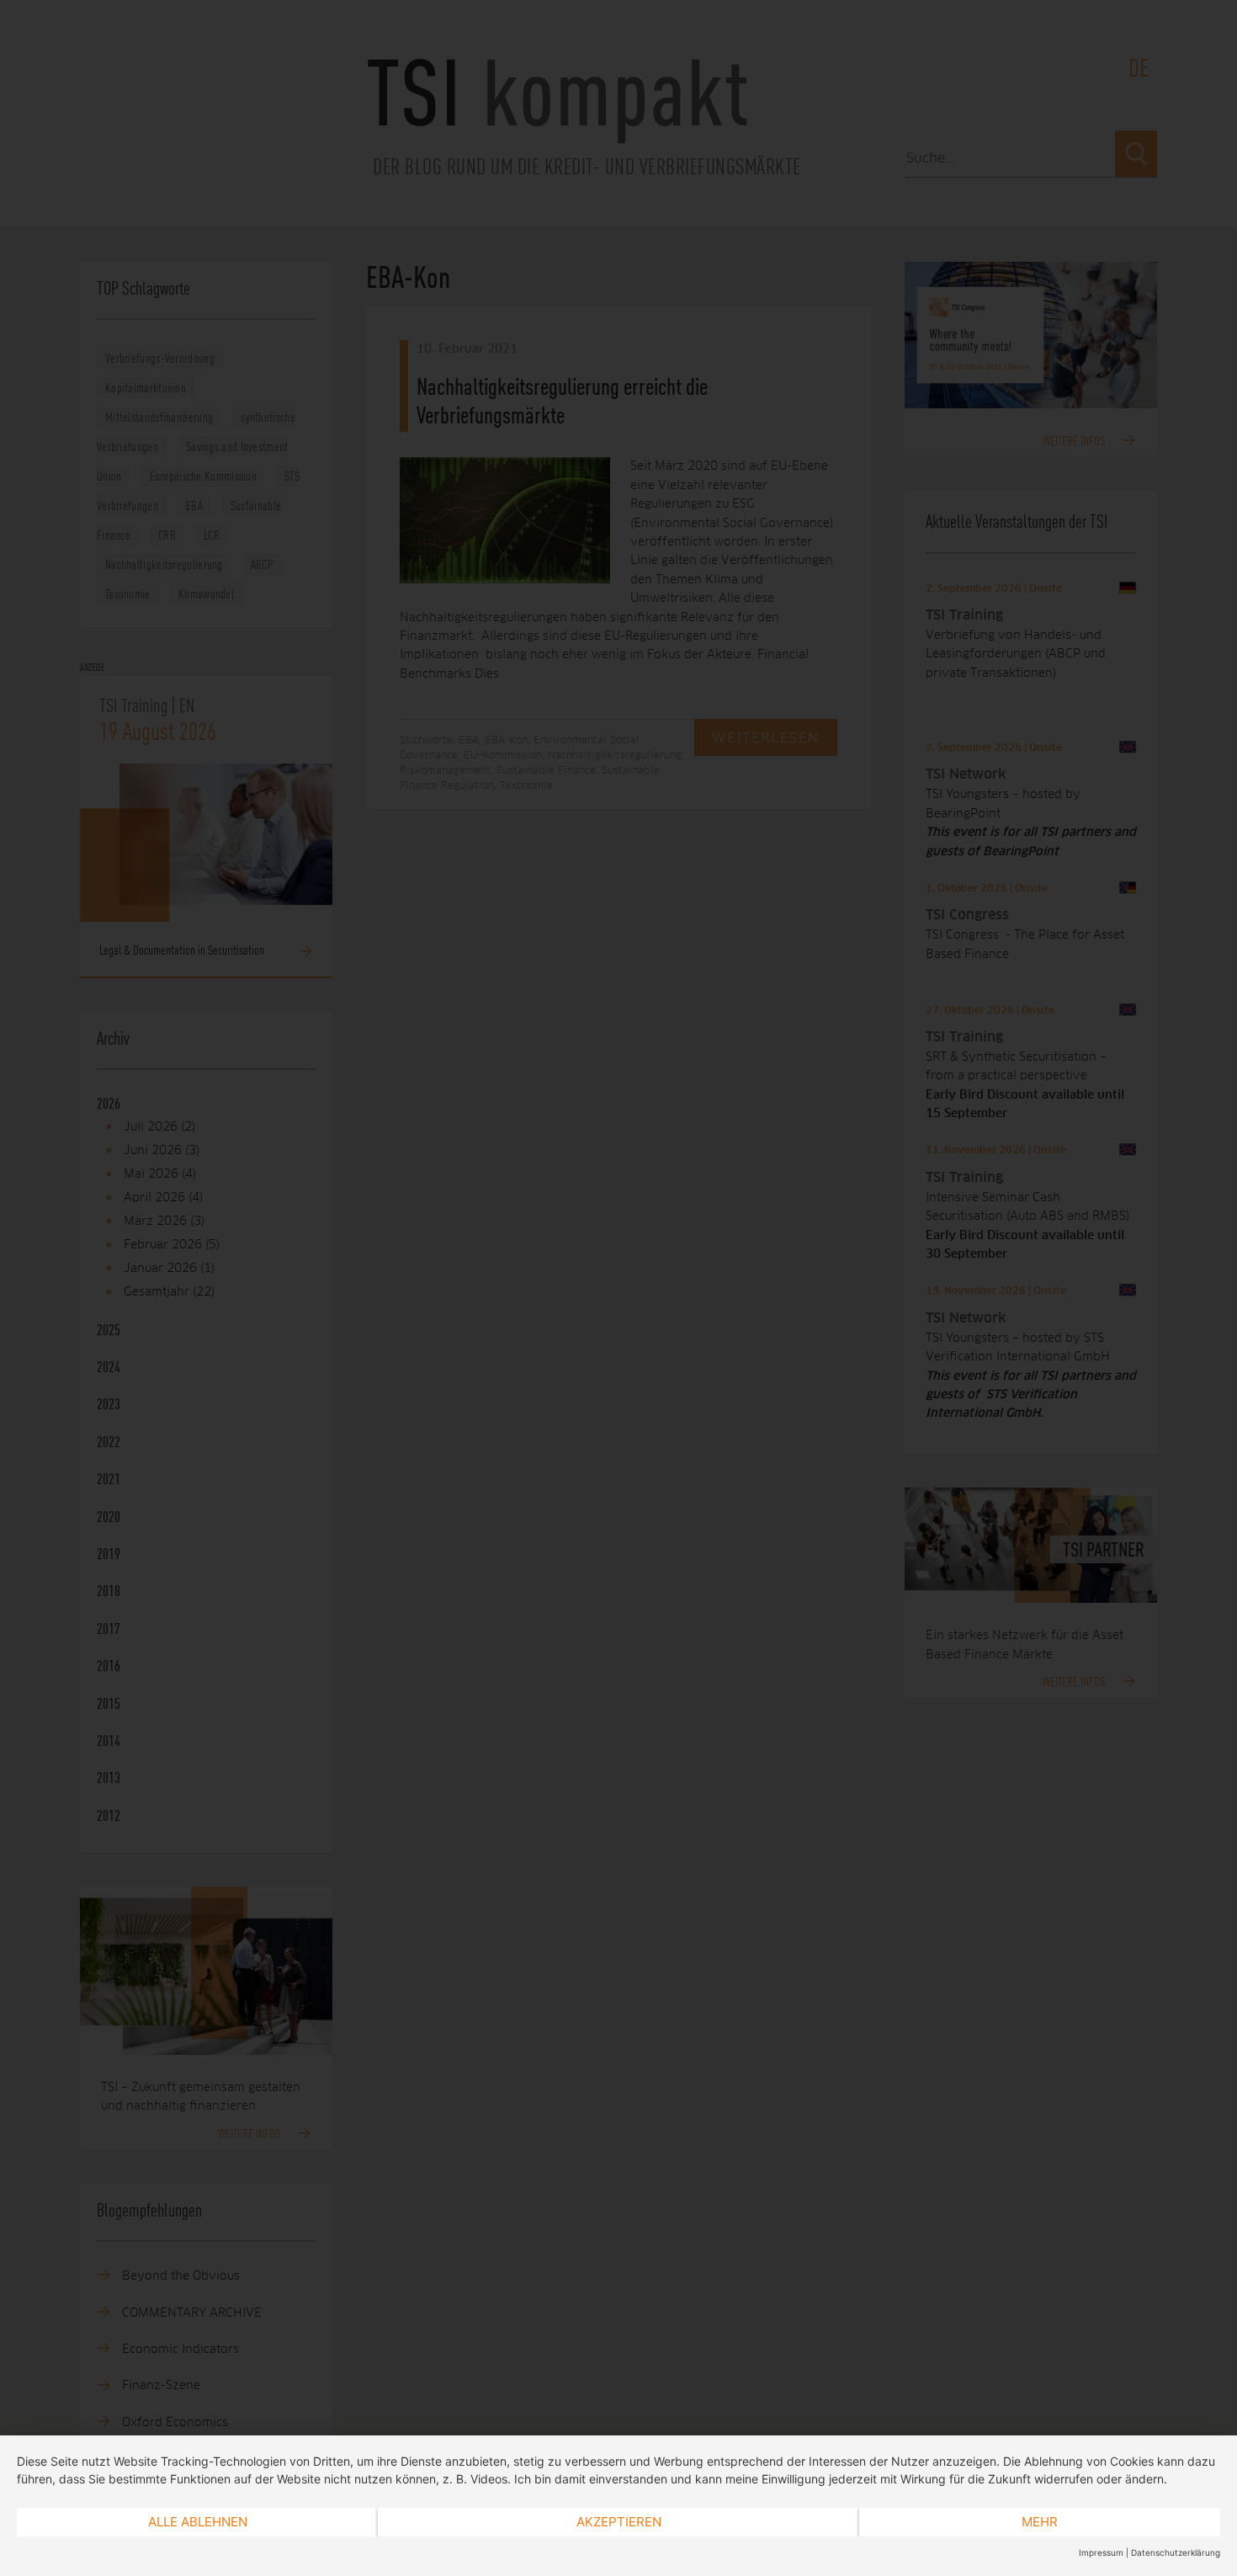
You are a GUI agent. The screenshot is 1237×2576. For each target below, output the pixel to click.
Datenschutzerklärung (1176, 2552)
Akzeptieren (619, 2522)
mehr (1040, 2522)
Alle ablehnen (198, 2522)
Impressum (1101, 2552)
